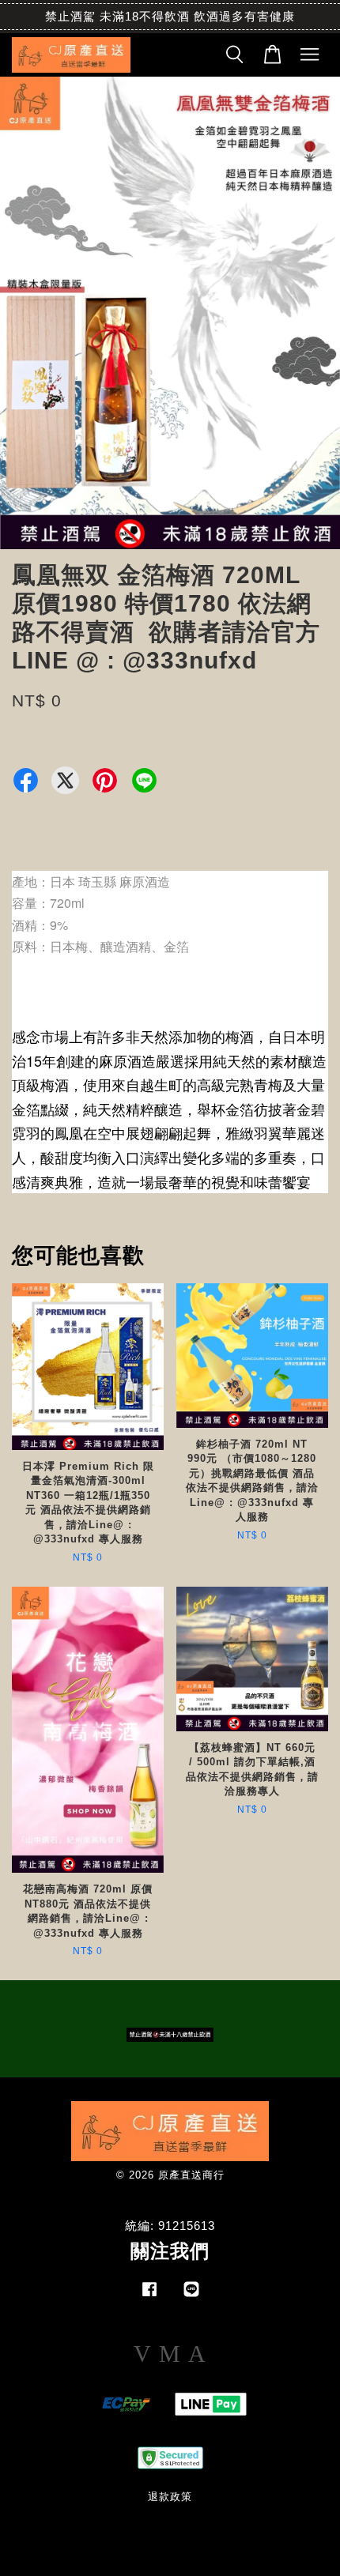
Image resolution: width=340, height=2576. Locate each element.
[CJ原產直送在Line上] (191, 2297)
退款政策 (170, 2497)
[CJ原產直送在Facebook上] (149, 2297)
